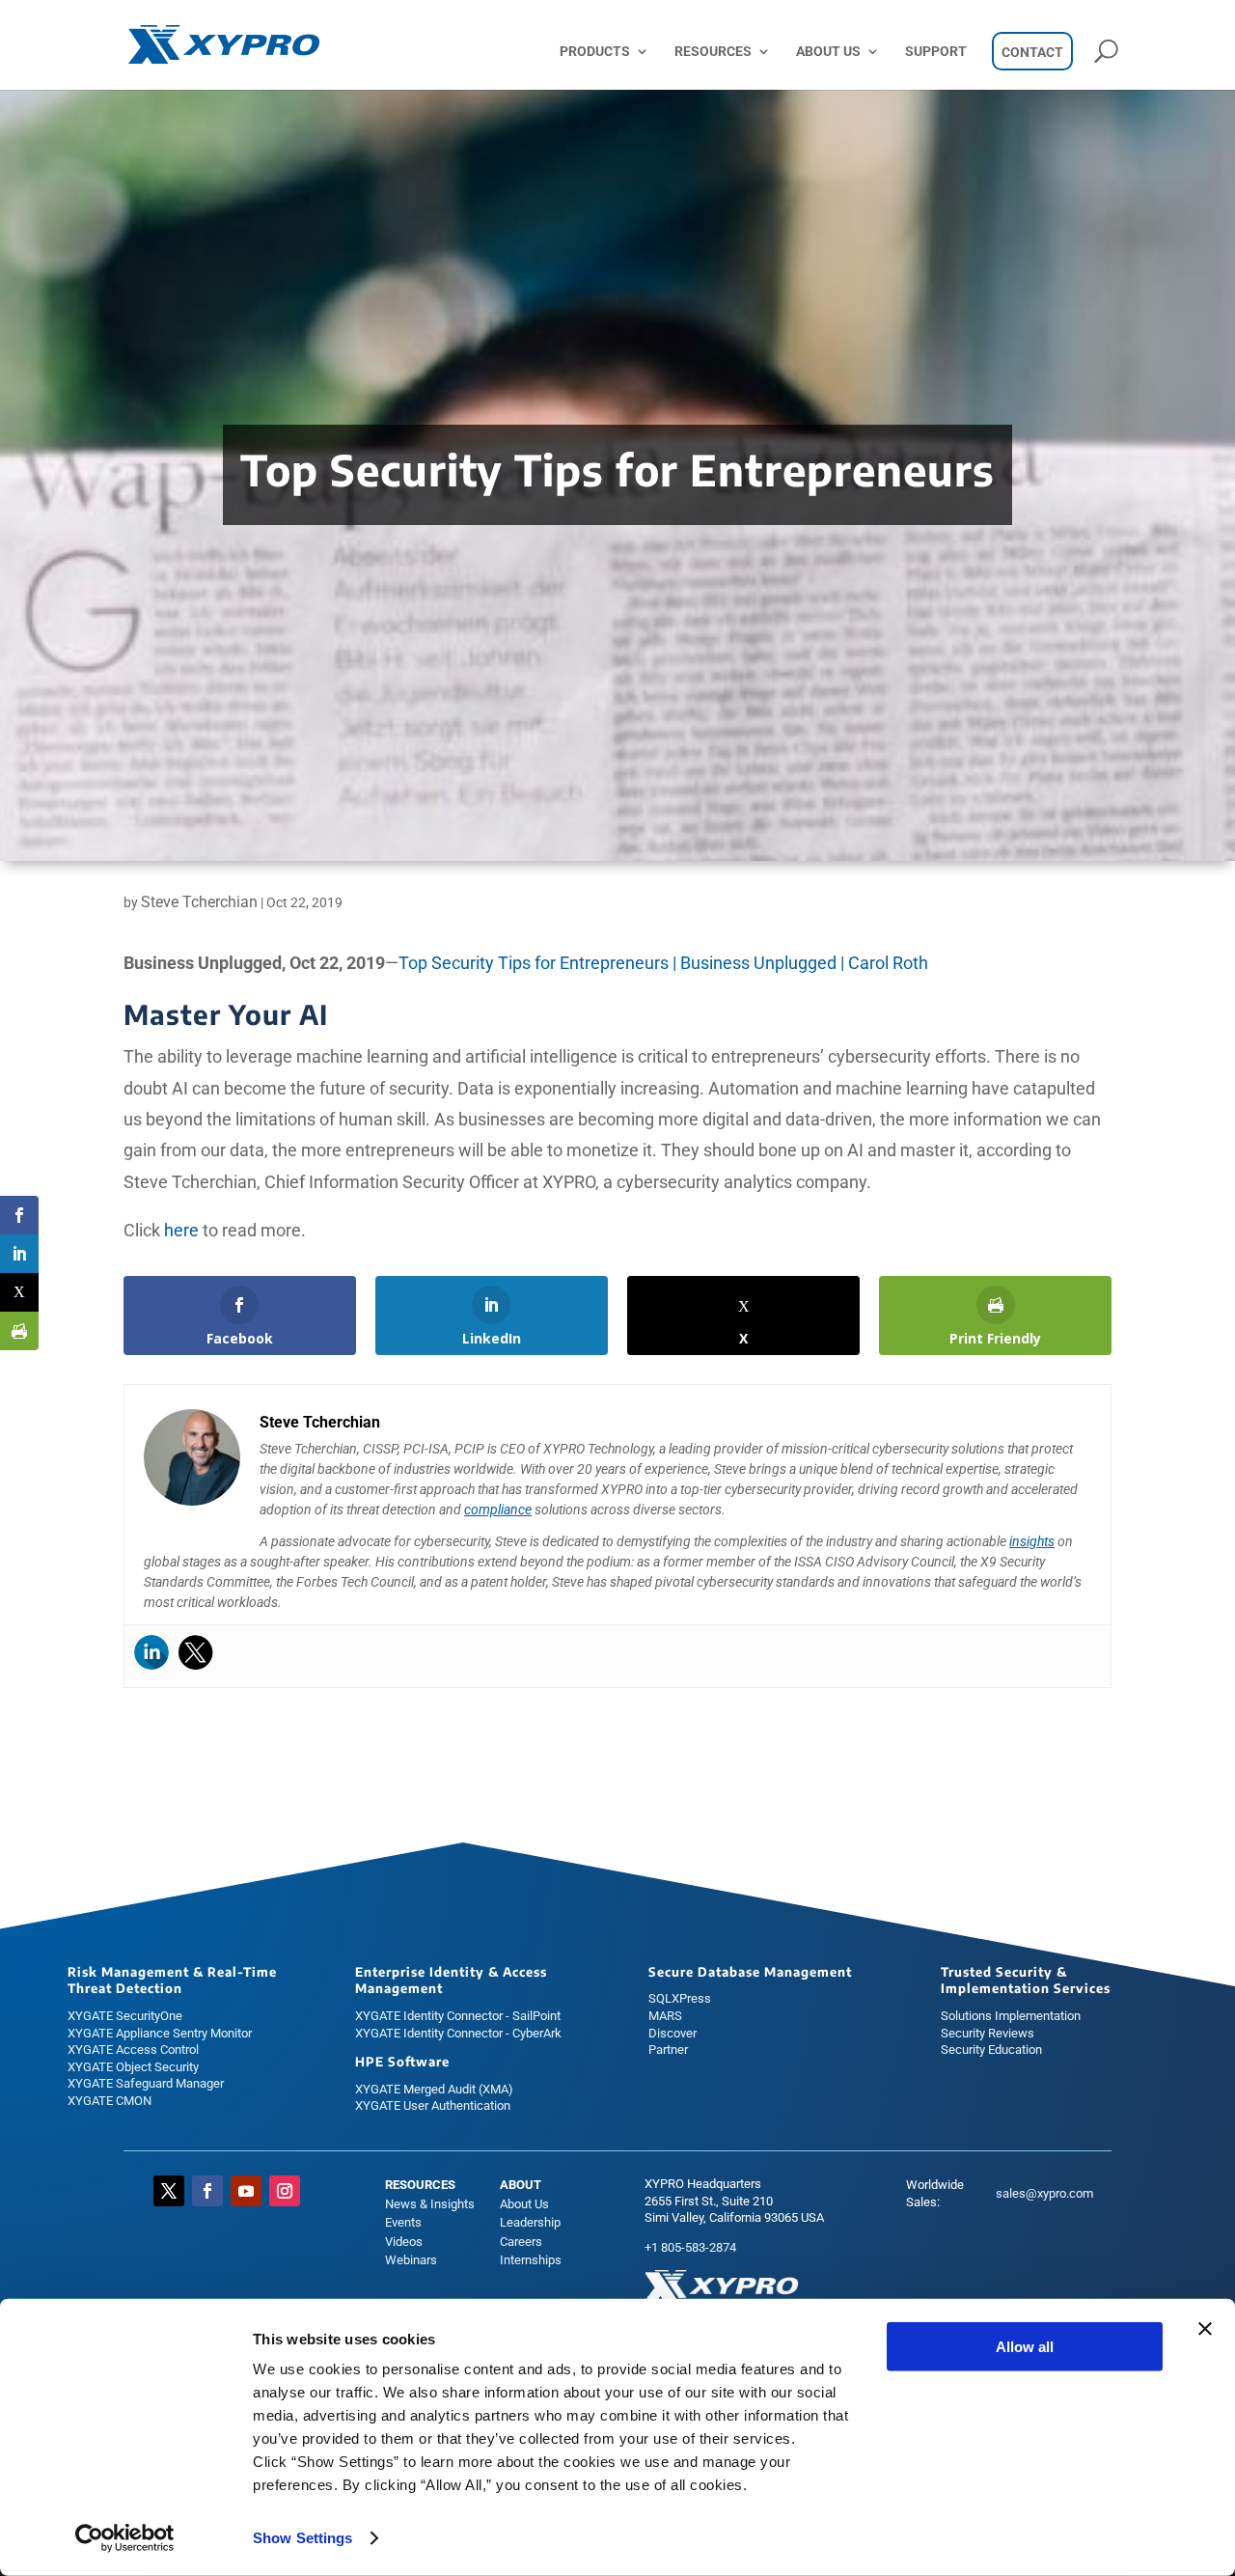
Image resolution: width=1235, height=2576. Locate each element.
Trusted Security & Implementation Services (1026, 1980)
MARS (665, 2016)
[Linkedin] (151, 1652)
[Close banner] (1205, 2329)
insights (1032, 1541)
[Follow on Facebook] (207, 2191)
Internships (531, 2260)
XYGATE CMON (110, 2101)
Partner (668, 2050)
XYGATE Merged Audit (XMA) (434, 2089)
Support (936, 52)
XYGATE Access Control (133, 2050)
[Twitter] (196, 1652)
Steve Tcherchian (199, 902)
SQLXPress (680, 1998)
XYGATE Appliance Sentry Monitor (160, 2033)
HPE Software (402, 2062)
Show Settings (302, 2538)
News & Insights (430, 2204)
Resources (713, 52)
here (181, 1230)
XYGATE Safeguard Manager (146, 2083)
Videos (404, 2242)
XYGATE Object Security (133, 2067)
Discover (672, 2033)
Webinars (411, 2260)
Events (403, 2222)
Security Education (991, 2050)
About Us (828, 52)
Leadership (530, 2222)
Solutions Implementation (1011, 2016)
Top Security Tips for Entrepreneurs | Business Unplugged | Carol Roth (663, 963)
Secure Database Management (750, 1972)
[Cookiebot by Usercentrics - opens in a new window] (125, 2538)
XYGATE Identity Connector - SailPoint (458, 2016)
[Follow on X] (169, 2191)
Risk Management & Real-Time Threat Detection (172, 1980)
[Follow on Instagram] (285, 2191)
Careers (521, 2242)
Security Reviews (988, 2033)
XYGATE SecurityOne (125, 2016)
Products (595, 52)
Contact (1032, 53)
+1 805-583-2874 (690, 2247)
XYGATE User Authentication (433, 2105)
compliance (498, 1510)
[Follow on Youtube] (246, 2191)
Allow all (1025, 2347)
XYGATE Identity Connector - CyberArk (458, 2033)
